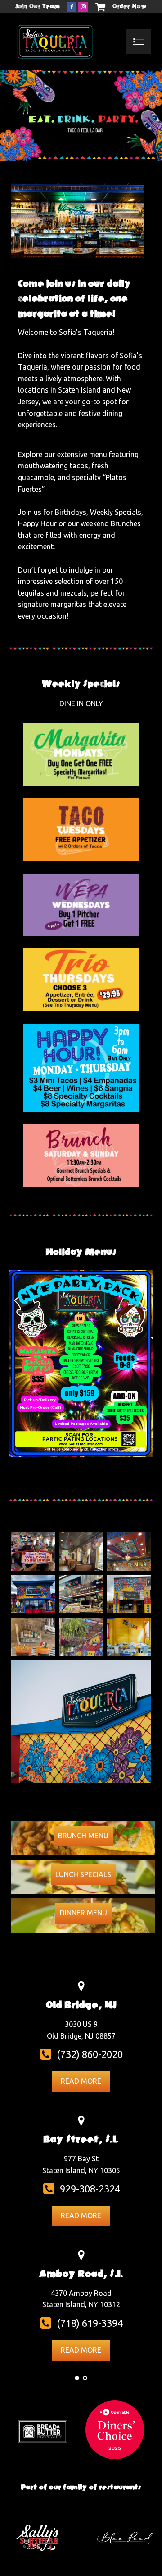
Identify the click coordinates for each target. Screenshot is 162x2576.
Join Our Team (38, 6)
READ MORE (81, 2081)
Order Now (130, 6)
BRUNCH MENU (83, 1836)
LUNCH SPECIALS (83, 1874)
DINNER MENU (83, 1913)
